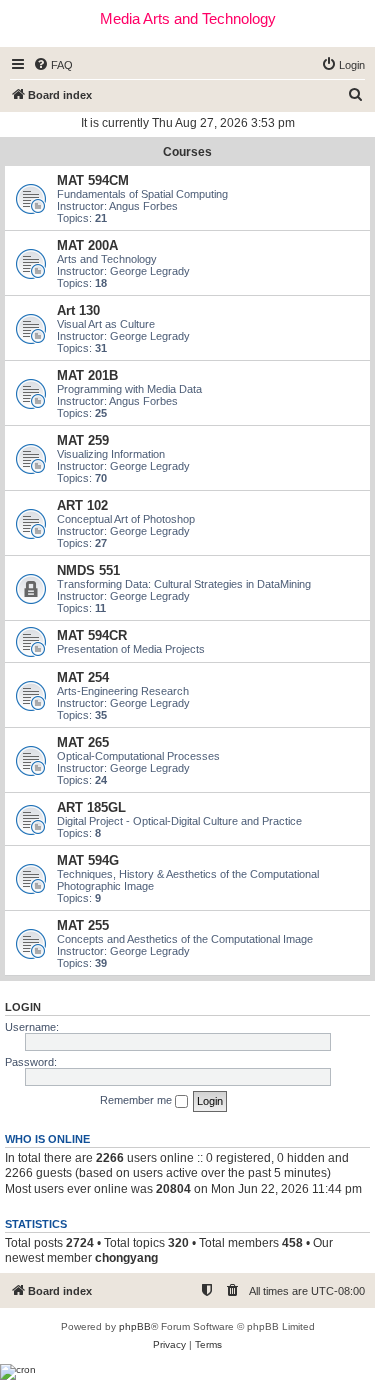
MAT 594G (88, 860)
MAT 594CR (92, 635)
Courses (187, 152)
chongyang (126, 1258)
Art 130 (78, 310)
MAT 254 (83, 677)
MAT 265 (83, 742)
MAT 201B (87, 375)
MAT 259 (83, 440)
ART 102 (82, 505)
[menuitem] (53, 65)
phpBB (135, 1326)
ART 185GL (91, 807)
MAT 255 (83, 925)
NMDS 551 (88, 570)
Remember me (137, 1100)
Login (23, 1007)
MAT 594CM (93, 180)
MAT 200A (87, 245)
